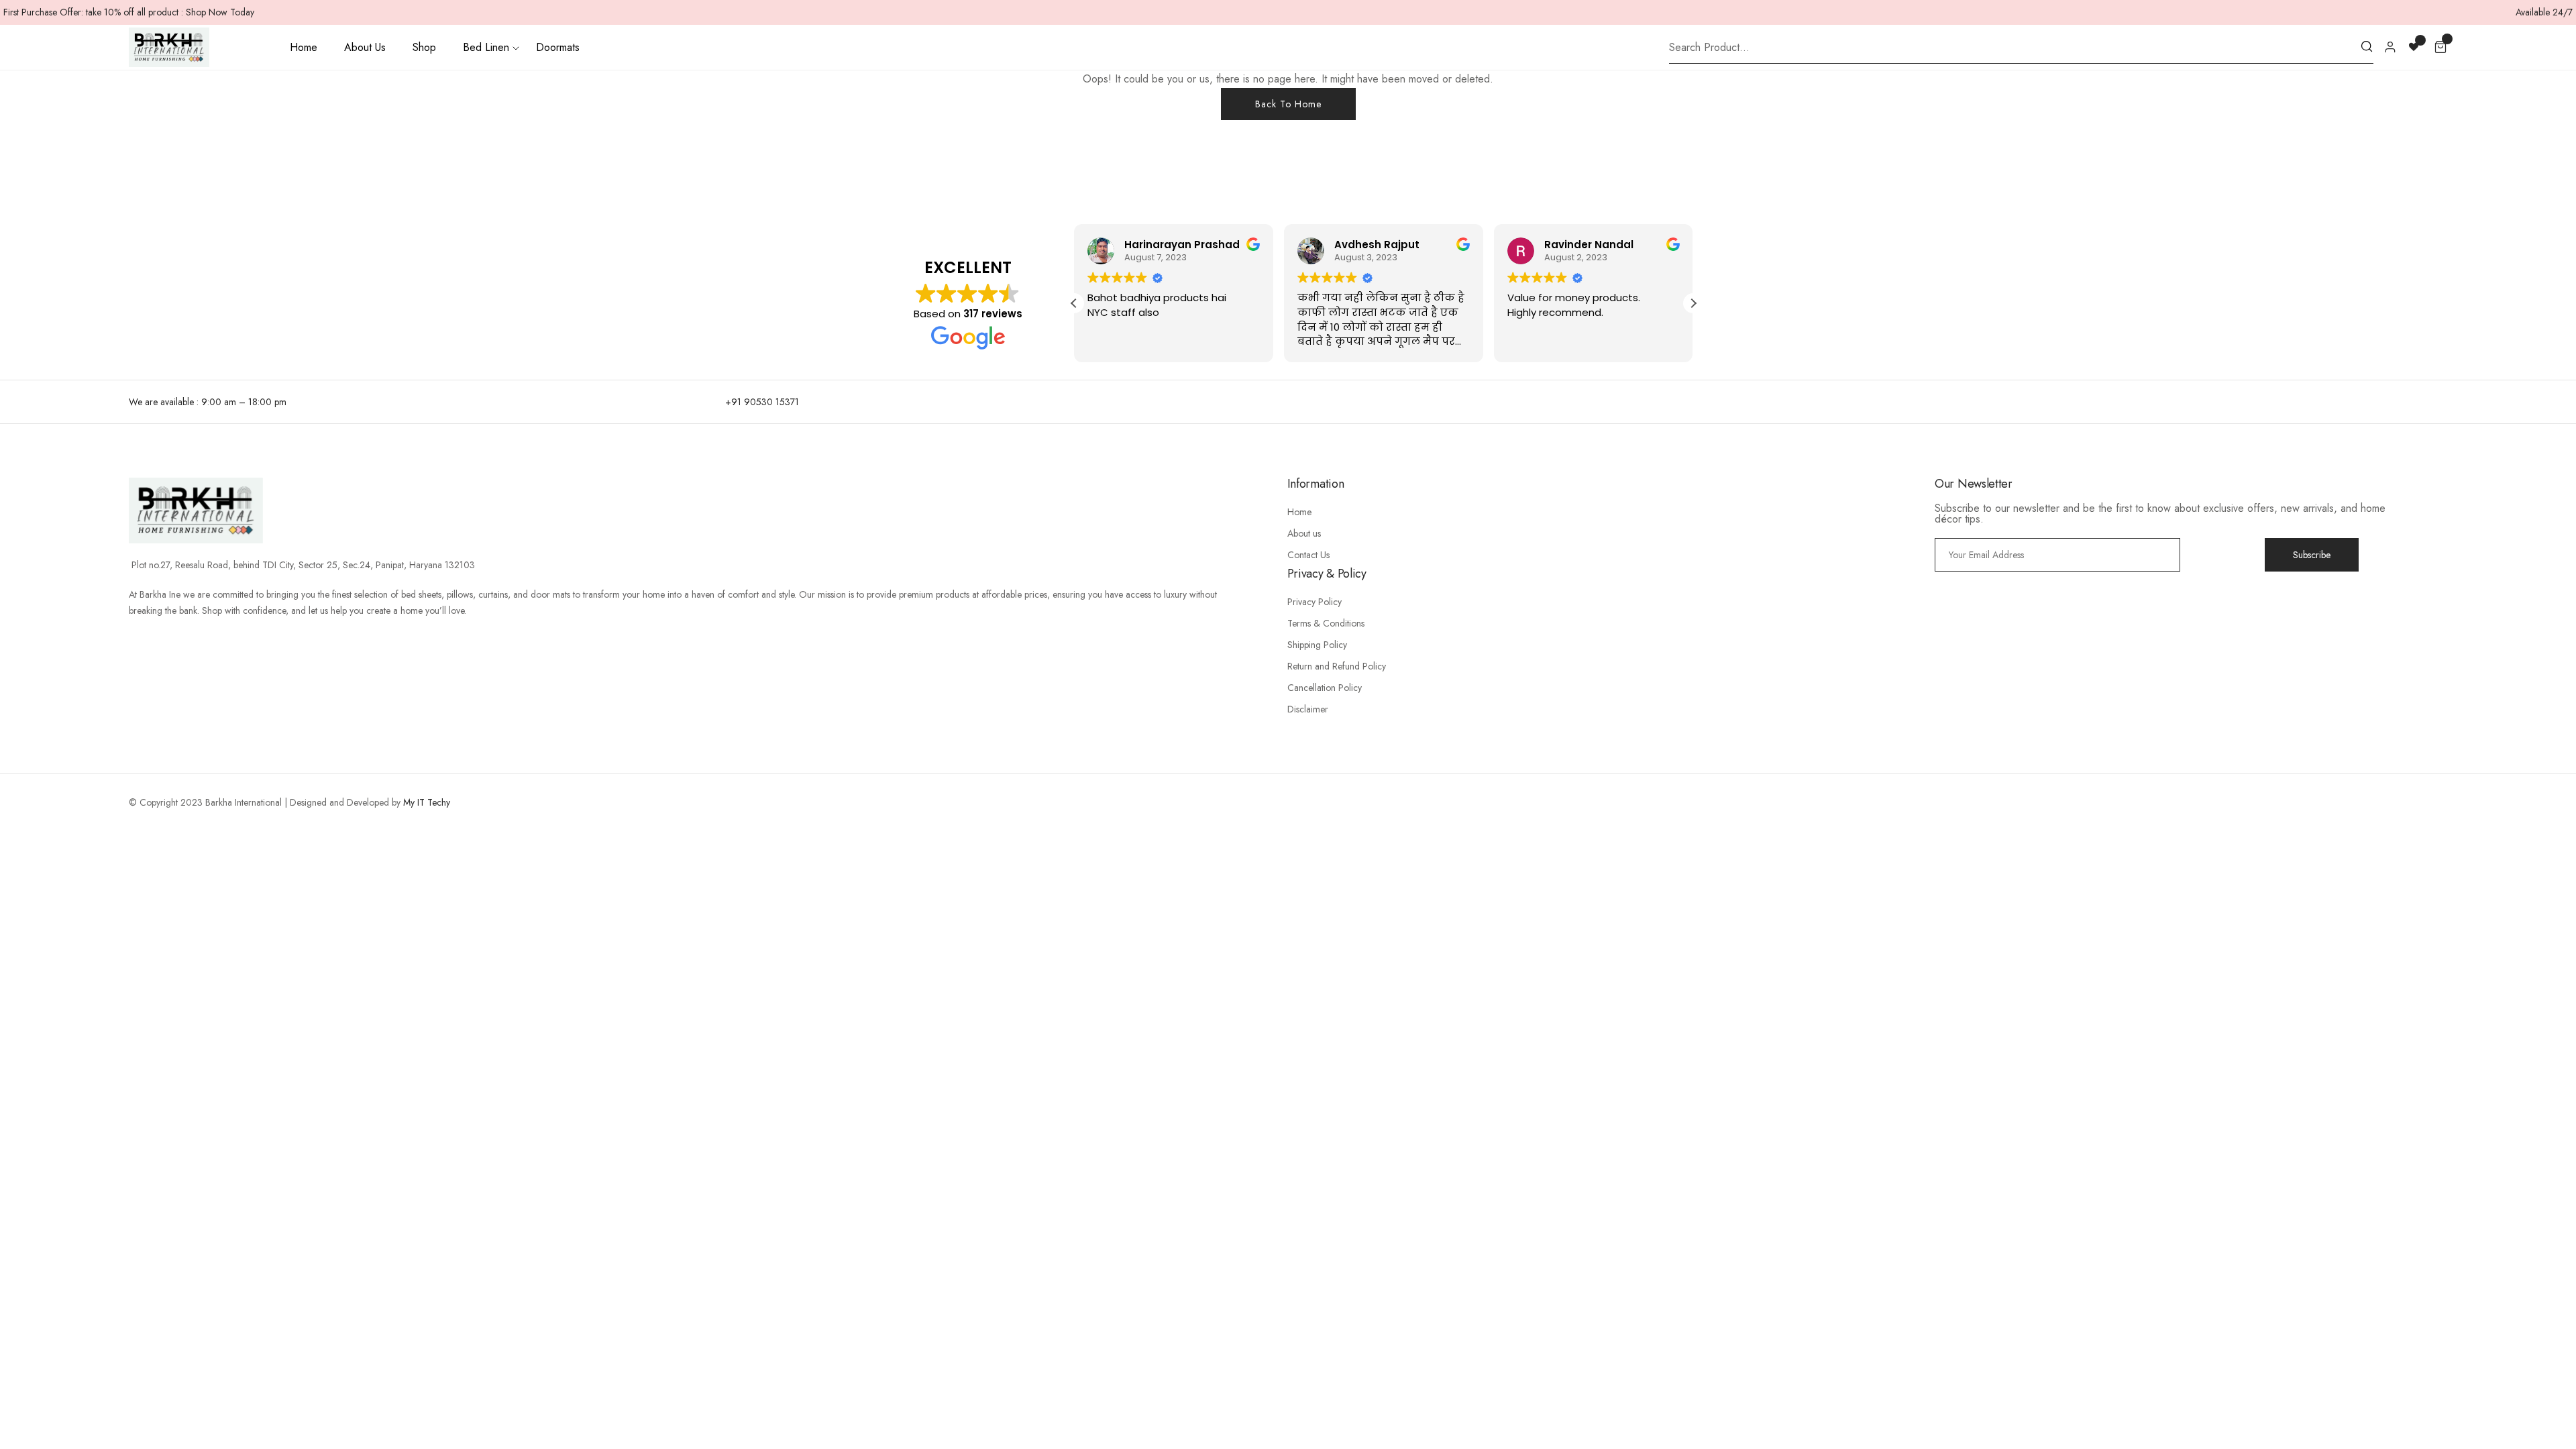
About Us (365, 47)
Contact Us (1308, 555)
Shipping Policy (1317, 645)
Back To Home (1288, 104)
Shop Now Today (220, 12)
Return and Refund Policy (1337, 666)
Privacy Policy (1314, 602)
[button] (1693, 303)
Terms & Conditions (1326, 623)
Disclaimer (1308, 709)
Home (304, 47)
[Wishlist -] (2415, 46)
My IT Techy (427, 802)
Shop (424, 47)
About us (1304, 533)
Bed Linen (486, 47)
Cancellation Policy (1325, 688)
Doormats (558, 47)
